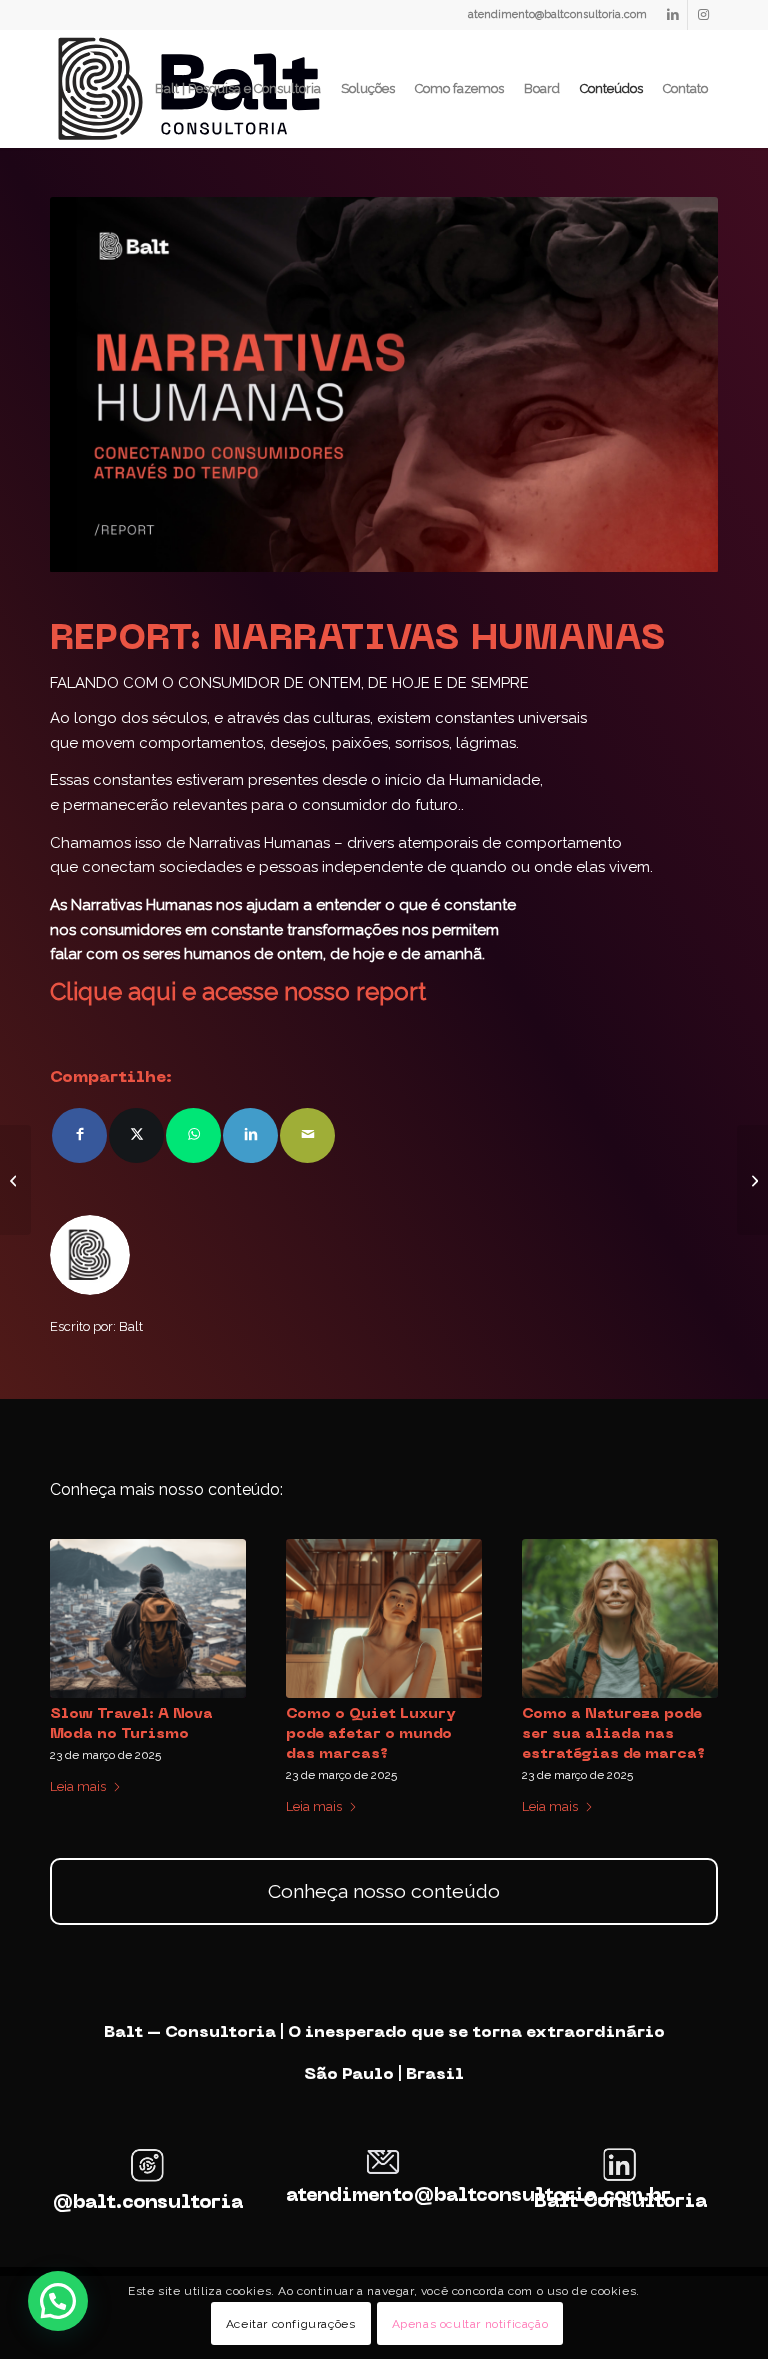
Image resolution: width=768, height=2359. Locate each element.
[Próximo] (688, 1645)
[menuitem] (238, 89)
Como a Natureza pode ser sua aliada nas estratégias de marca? (613, 1734)
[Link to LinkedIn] (672, 15)
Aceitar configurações (291, 2324)
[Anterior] (80, 1645)
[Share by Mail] (307, 1135)
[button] (58, 2301)
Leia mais (78, 1786)
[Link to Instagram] (703, 15)
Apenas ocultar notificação (470, 2324)
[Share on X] (136, 1135)
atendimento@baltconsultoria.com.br (478, 2196)
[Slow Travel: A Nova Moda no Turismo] (148, 1618)
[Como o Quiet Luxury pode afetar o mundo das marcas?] (384, 1618)
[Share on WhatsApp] (193, 1135)
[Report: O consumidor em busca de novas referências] (752, 1180)
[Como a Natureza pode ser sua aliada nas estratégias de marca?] (620, 1618)
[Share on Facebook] (79, 1135)
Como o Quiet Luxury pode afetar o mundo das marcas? (371, 1734)
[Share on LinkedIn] (250, 1135)
